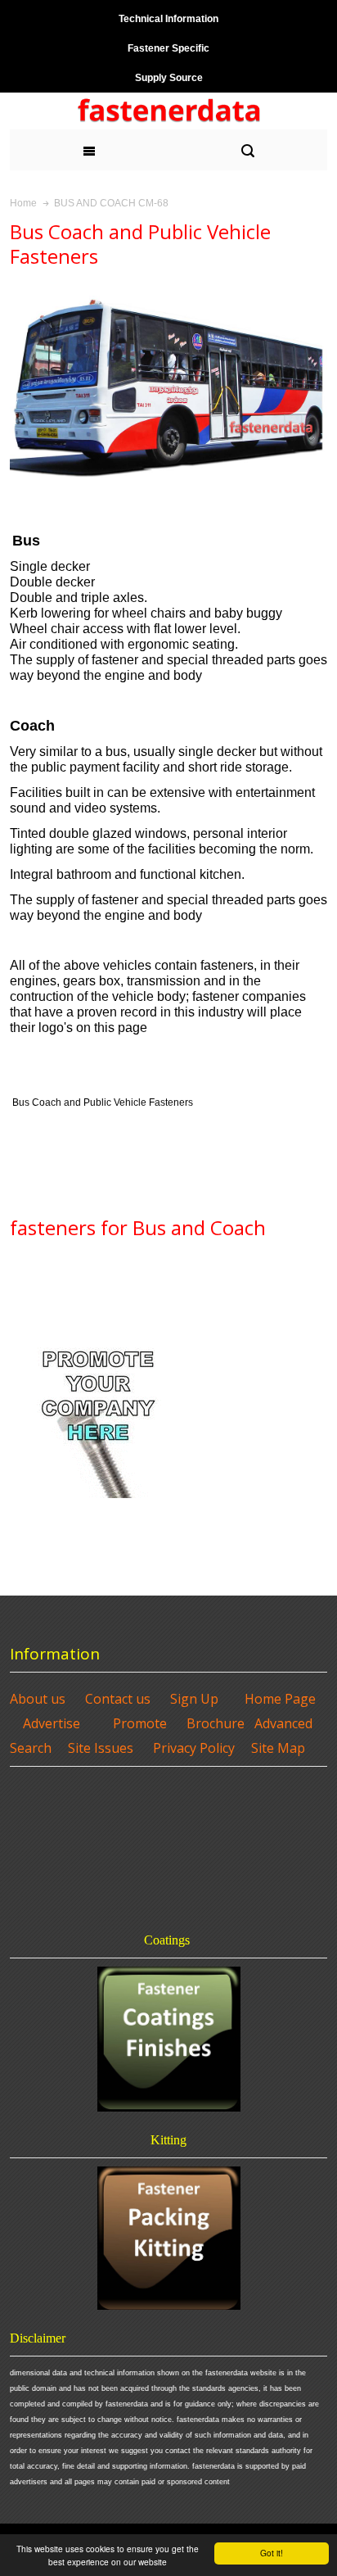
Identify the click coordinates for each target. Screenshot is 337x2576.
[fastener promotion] (99, 1338)
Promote (140, 1723)
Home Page (280, 1699)
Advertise (52, 1723)
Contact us (118, 1699)
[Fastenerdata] (169, 111)
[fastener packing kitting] (168, 2238)
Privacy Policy (194, 1748)
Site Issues (101, 1748)
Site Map (278, 1748)
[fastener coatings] (168, 2039)
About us (38, 1699)
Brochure (216, 1723)
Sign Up (194, 1699)
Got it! (272, 2553)
